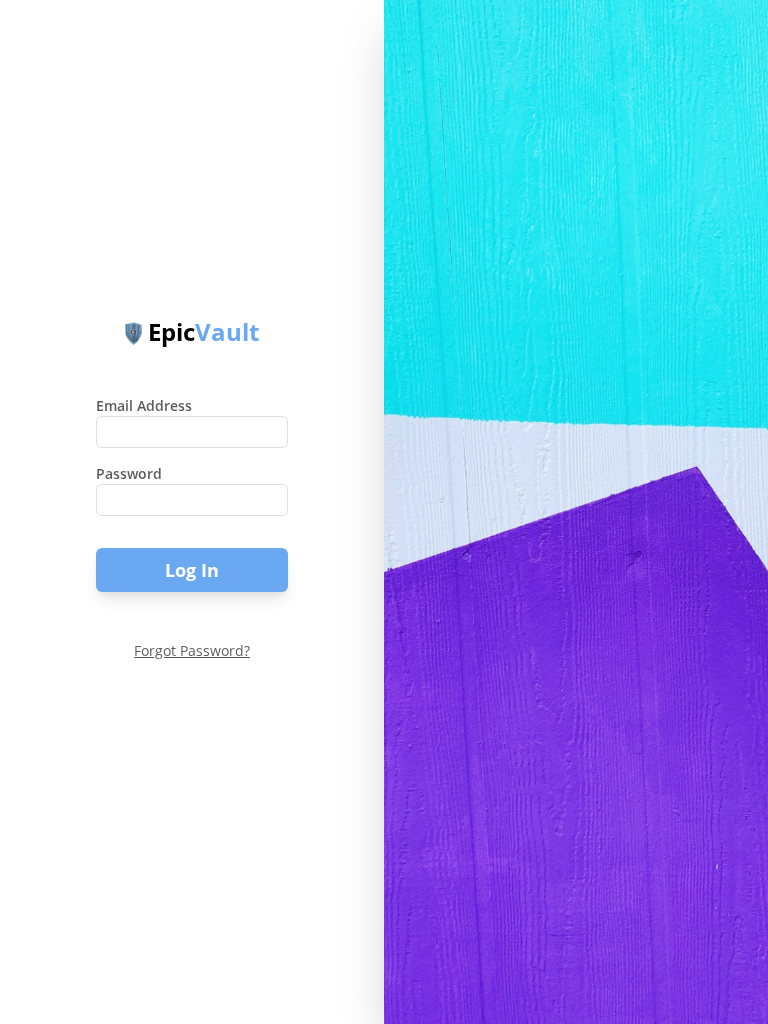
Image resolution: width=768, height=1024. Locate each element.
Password (129, 473)
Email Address (144, 405)
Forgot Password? (192, 650)
